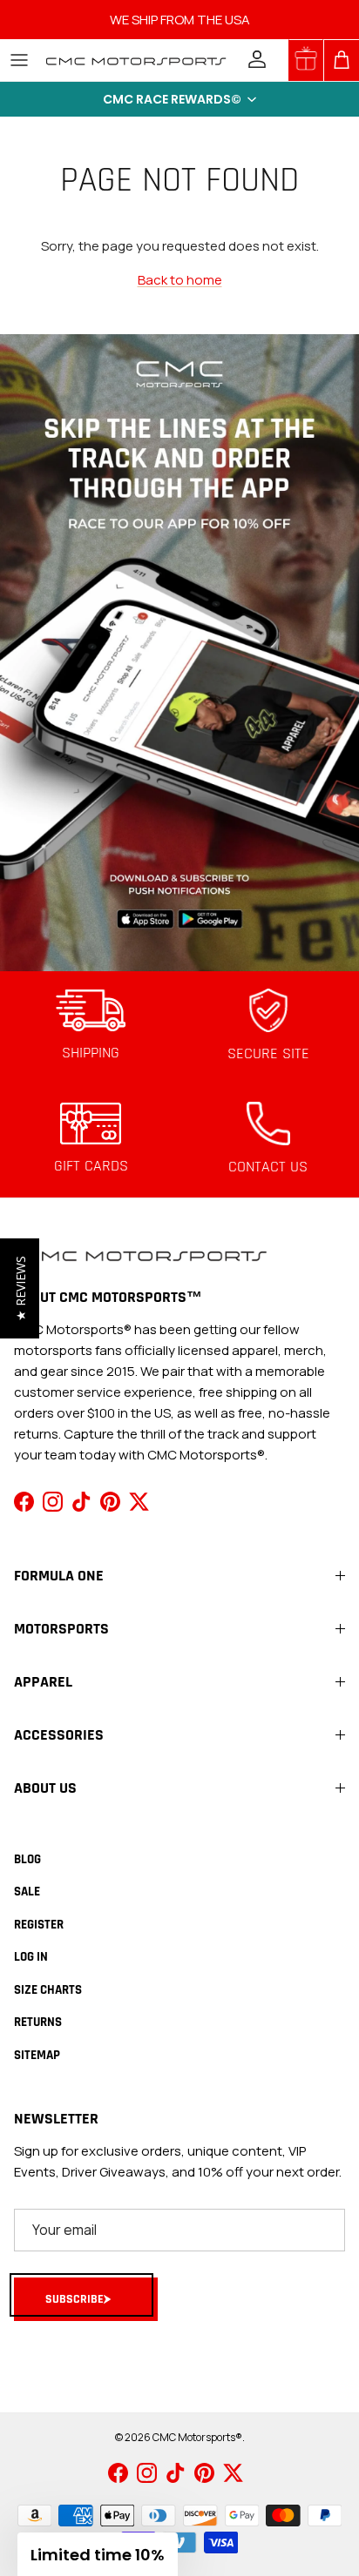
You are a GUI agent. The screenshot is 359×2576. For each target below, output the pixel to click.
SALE (27, 1892)
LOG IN (31, 1957)
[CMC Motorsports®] (135, 60)
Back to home (180, 280)
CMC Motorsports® (197, 2437)
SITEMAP (37, 2055)
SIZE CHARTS (48, 1990)
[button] (179, 99)
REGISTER (39, 1925)
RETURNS (38, 2022)
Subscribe (75, 2299)
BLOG (27, 1859)
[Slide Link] (179, 653)
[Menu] (19, 60)
